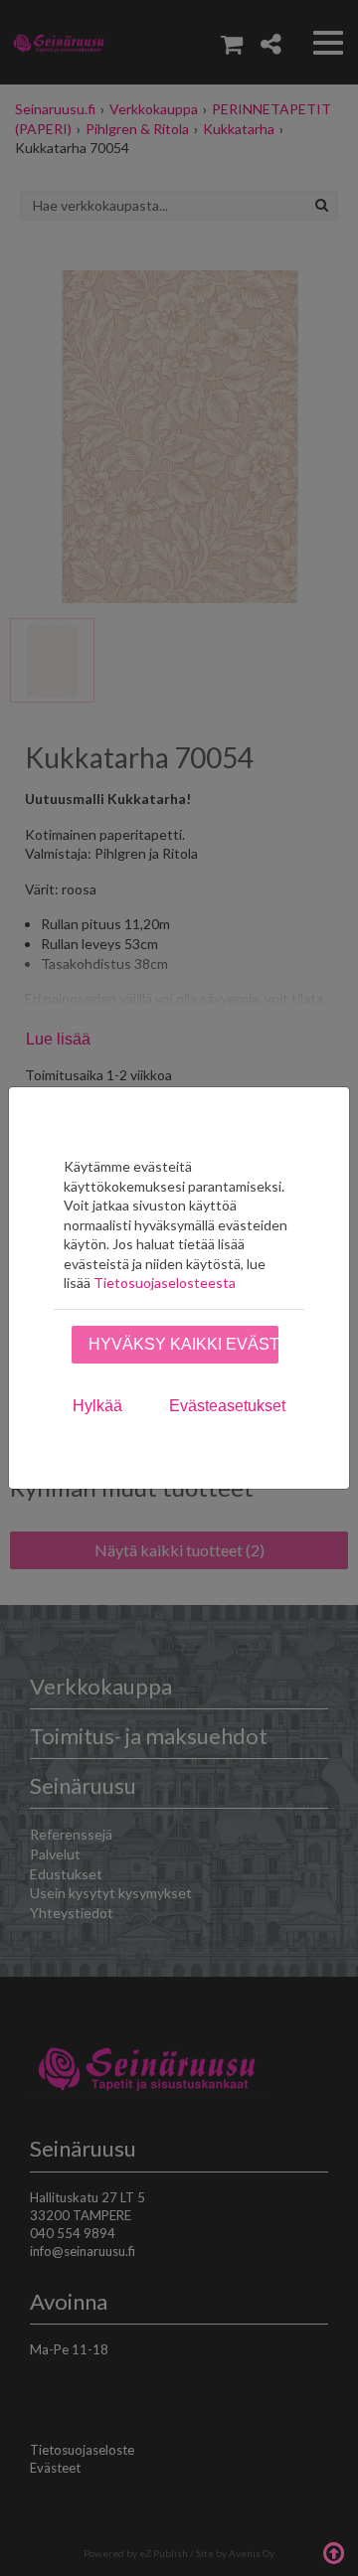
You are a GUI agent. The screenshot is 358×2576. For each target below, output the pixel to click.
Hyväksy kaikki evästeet (183, 1344)
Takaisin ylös (333, 2551)
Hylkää (97, 1406)
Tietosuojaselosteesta (165, 1283)
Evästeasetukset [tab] (227, 1406)
